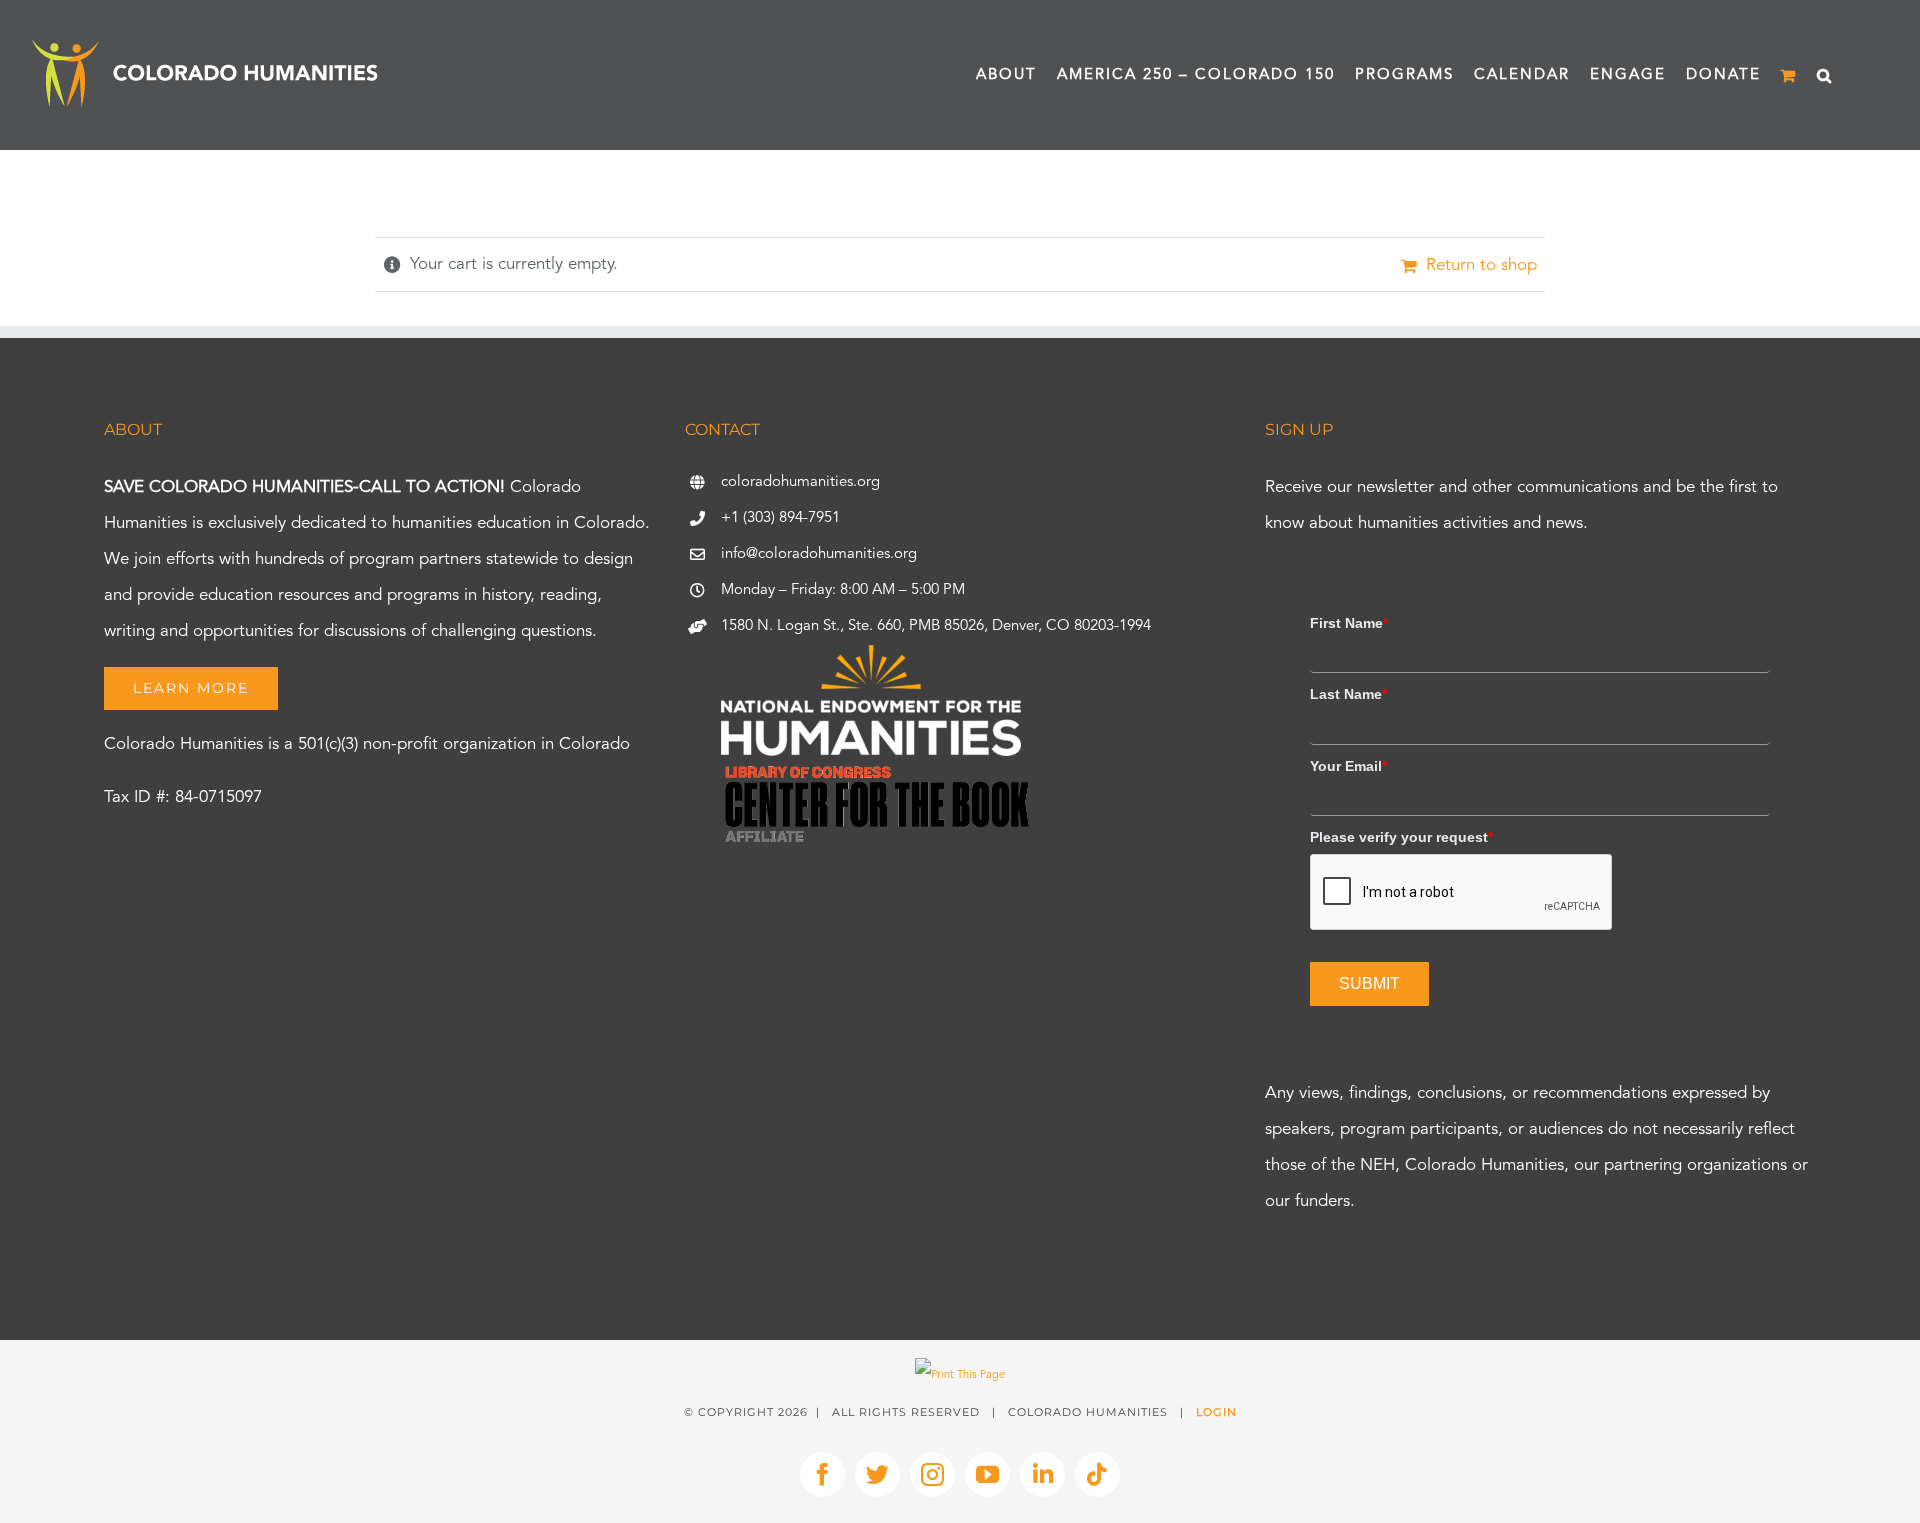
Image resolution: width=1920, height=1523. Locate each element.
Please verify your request (1401, 837)
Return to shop (1481, 265)
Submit (1369, 983)
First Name (1349, 623)
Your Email (1348, 766)
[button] (1825, 75)
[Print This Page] (960, 1375)
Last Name (1348, 694)
